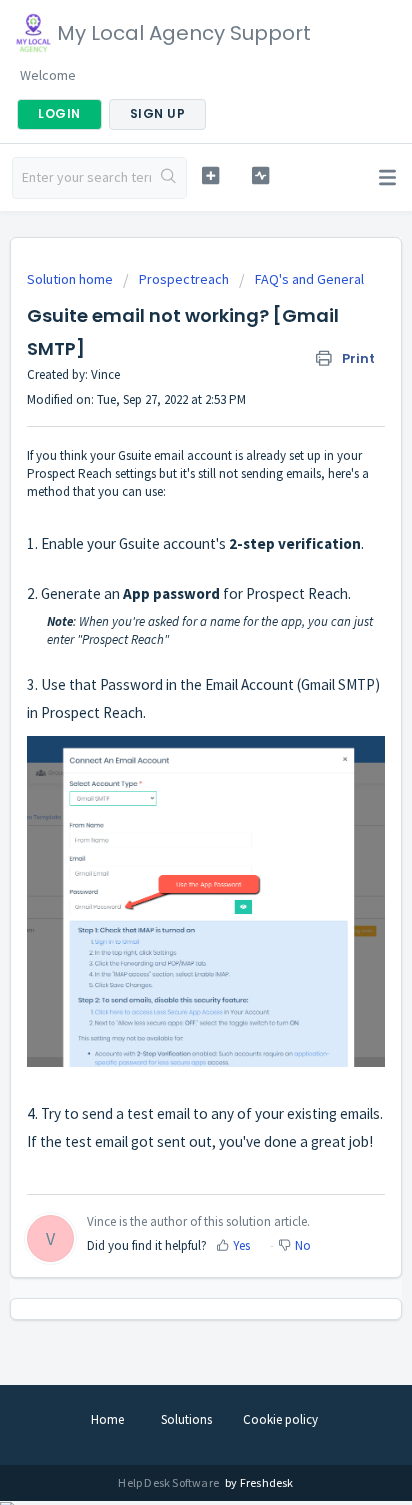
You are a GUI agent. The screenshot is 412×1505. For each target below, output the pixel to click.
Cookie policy (280, 1419)
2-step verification (295, 543)
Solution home (71, 279)
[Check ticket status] (261, 175)
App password (171, 593)
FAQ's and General (309, 279)
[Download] (169, 748)
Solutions (186, 1419)
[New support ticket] (211, 175)
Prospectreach (184, 279)
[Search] (168, 178)
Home (107, 1419)
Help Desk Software (169, 1482)
